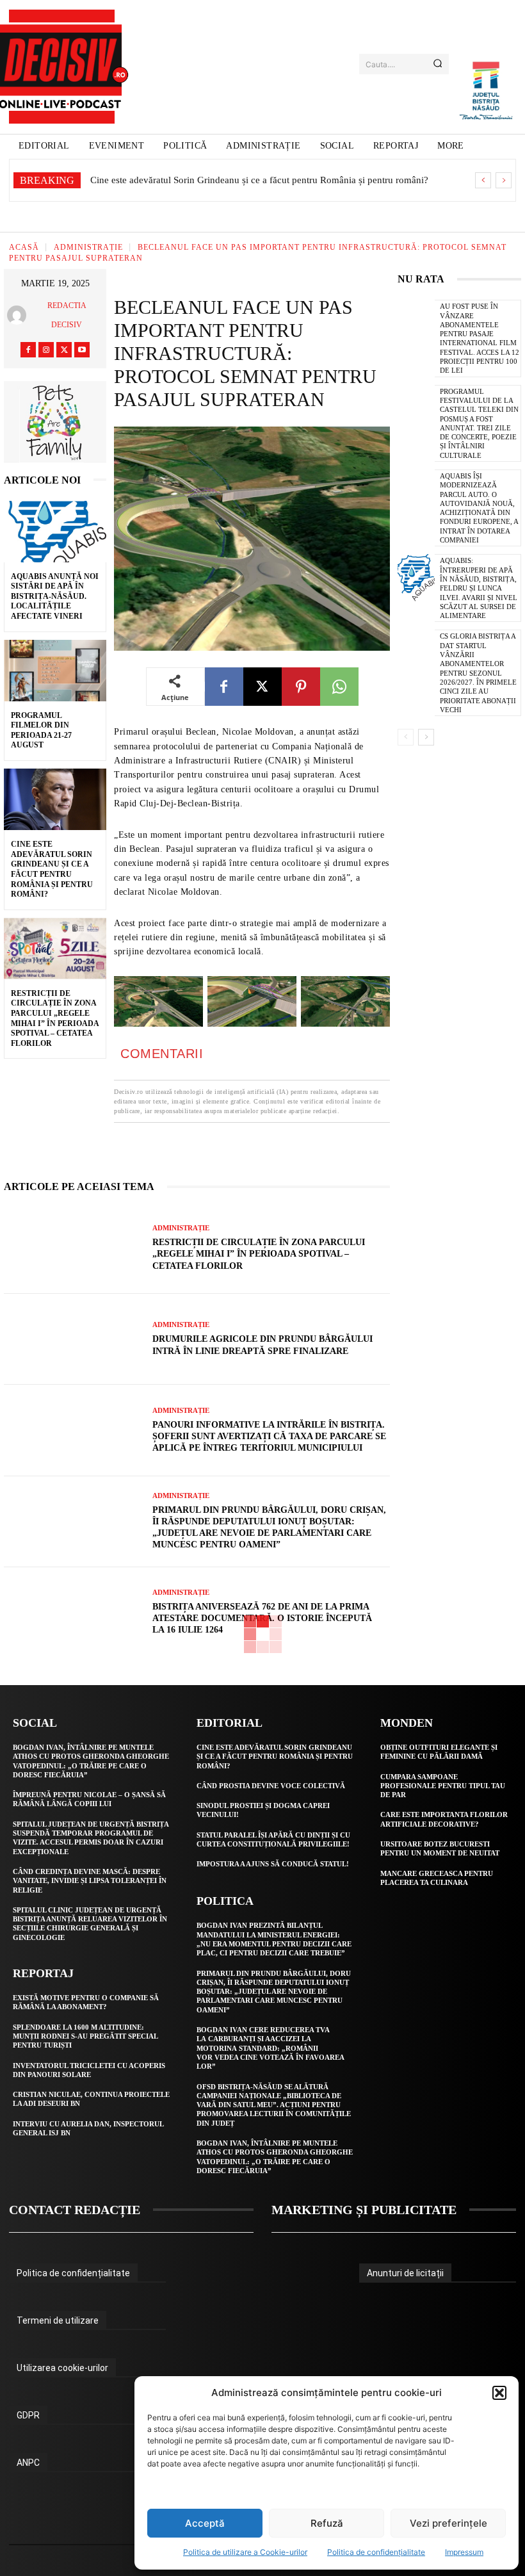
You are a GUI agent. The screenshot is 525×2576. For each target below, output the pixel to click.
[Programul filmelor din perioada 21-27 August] (55, 671)
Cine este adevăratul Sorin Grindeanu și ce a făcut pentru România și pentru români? (52, 869)
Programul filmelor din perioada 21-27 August (41, 730)
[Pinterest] (301, 687)
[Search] (438, 64)
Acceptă (205, 2523)
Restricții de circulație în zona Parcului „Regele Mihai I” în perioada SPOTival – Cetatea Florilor (259, 1254)
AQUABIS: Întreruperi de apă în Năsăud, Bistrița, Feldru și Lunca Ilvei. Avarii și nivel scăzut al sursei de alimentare (479, 588)
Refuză (327, 2523)
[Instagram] (46, 350)
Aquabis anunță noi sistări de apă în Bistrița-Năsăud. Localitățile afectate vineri (55, 596)
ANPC (28, 2463)
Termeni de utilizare (58, 2320)
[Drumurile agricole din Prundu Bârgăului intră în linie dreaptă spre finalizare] (73, 1339)
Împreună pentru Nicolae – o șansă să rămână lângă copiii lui (89, 1799)
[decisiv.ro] (62, 67)
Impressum (464, 2552)
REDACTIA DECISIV (67, 315)
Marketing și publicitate (364, 2210)
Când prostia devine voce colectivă (271, 1786)
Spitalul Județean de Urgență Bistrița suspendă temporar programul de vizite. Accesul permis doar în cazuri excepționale (91, 1838)
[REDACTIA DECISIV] (20, 315)
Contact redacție (75, 2210)
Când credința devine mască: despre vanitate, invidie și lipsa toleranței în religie (90, 1881)
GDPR (28, 2415)
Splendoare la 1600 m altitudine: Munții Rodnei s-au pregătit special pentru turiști (85, 2036)
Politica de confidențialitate (376, 2552)
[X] (64, 350)
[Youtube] (82, 350)
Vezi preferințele (448, 2523)
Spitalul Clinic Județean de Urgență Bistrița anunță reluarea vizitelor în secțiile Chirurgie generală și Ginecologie (90, 1924)
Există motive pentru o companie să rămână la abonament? (86, 2002)
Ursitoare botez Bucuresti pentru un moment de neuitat (440, 1848)
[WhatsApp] (339, 687)
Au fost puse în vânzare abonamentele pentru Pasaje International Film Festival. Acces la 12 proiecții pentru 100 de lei (480, 338)
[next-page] (426, 737)
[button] (499, 2393)
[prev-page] (406, 737)
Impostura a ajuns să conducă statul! (273, 1864)
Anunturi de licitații (405, 2273)
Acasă (24, 247)
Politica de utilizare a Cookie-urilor (245, 2552)
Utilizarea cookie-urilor (62, 2368)
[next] (504, 180)
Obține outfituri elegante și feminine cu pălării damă (439, 1752)
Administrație (88, 247)
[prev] (483, 180)
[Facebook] (28, 350)
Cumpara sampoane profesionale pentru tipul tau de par (443, 1786)
